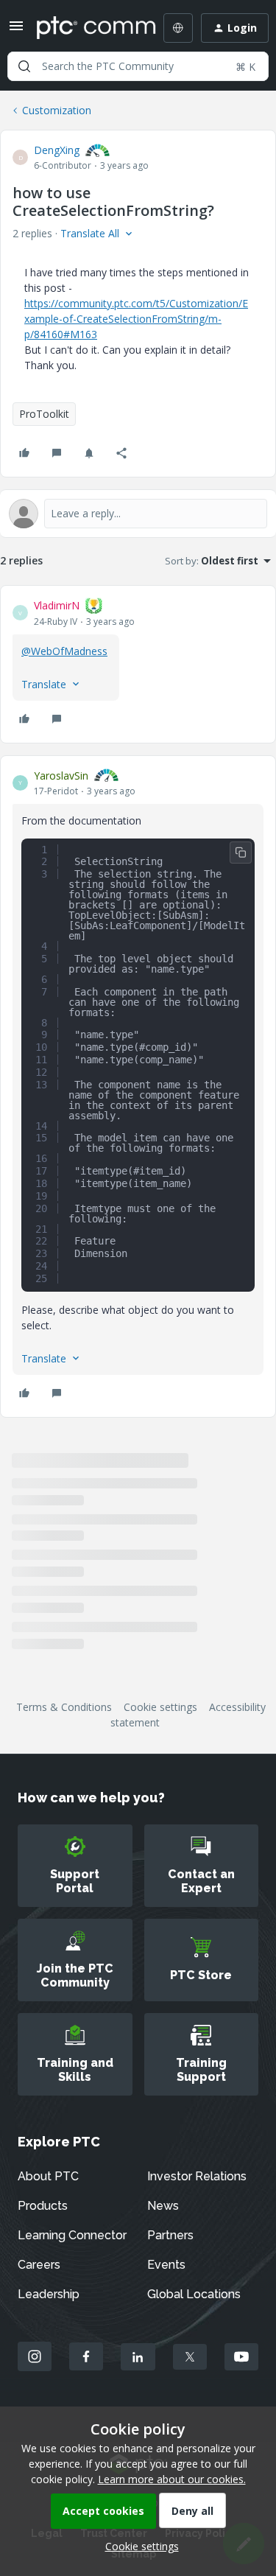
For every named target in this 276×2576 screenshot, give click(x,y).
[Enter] (24, 66)
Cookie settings (160, 1707)
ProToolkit (44, 414)
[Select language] (178, 28)
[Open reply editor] (138, 514)
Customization (57, 110)
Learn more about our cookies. (172, 2479)
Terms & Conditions (64, 1707)
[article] (138, 664)
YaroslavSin (61, 776)
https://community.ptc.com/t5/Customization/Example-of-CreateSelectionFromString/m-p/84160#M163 (136, 319)
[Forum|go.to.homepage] (86, 28)
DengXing (57, 150)
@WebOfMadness (64, 651)
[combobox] (138, 66)
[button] (16, 31)
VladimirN (57, 605)
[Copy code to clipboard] (241, 853)
